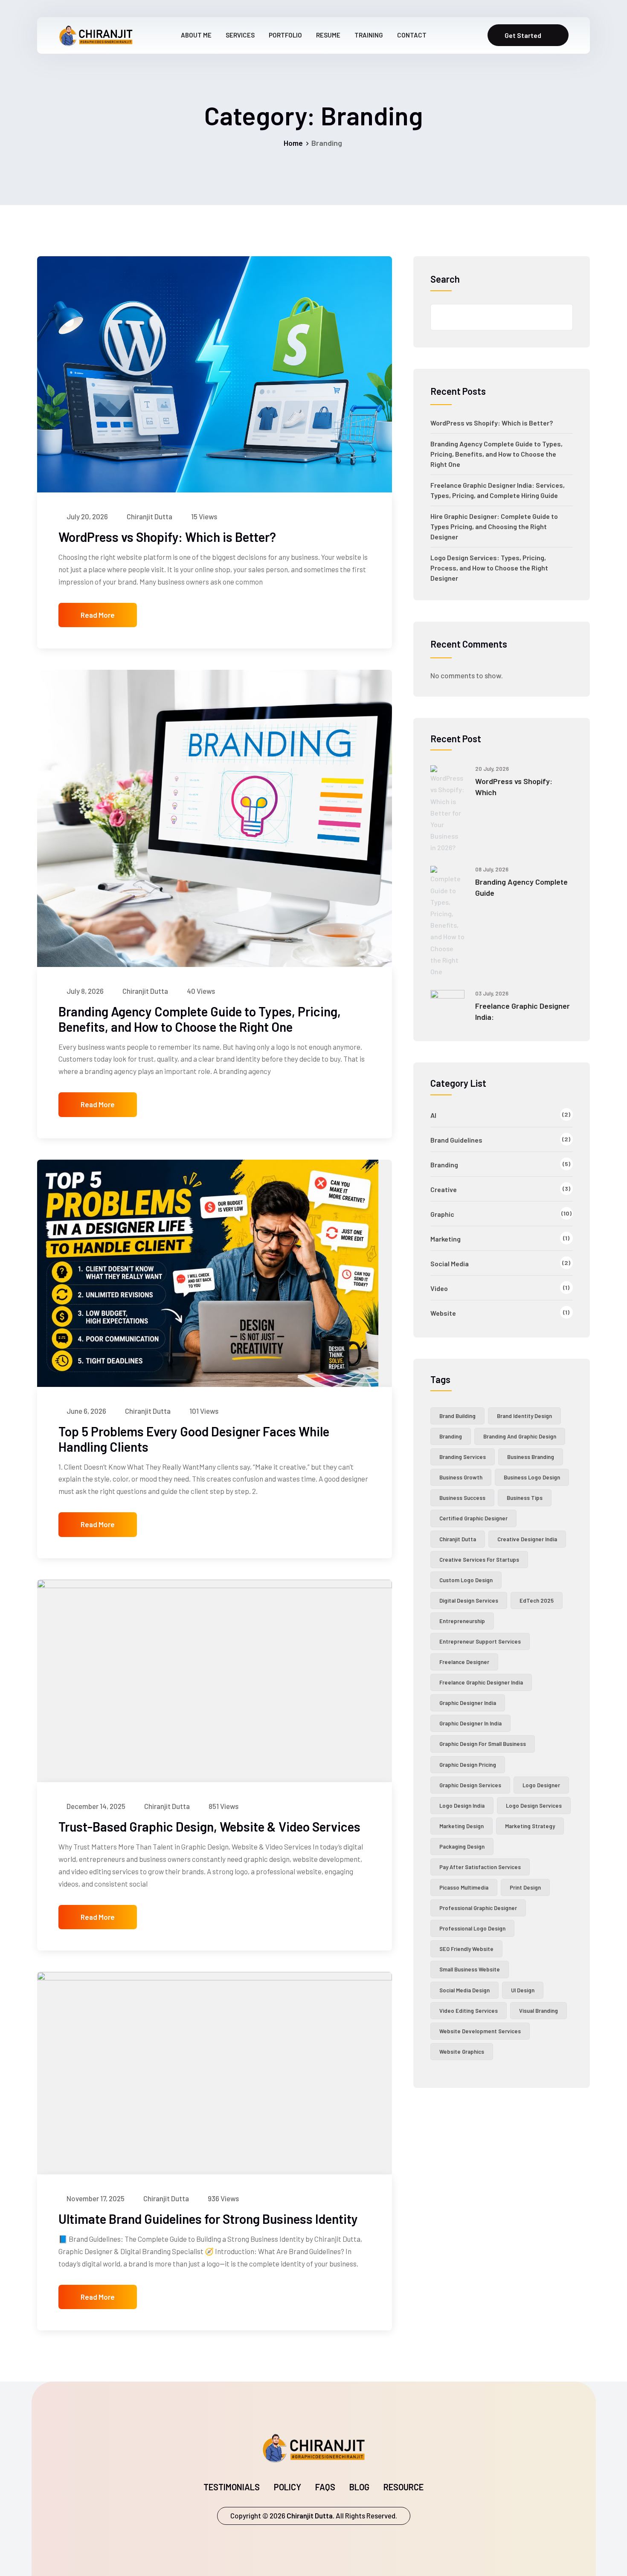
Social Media (450, 1263)
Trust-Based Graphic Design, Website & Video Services (209, 1826)
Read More (98, 615)
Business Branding (531, 1457)
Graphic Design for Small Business (483, 1744)
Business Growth (461, 1477)
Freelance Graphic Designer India (481, 1682)
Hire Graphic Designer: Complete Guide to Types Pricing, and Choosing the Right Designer (494, 526)
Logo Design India (462, 1806)
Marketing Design (462, 1826)
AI (433, 1115)
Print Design (525, 1887)
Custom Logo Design (466, 1580)
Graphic (442, 1214)
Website (443, 1313)
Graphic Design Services (470, 1785)
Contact (412, 35)
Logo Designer (541, 1785)
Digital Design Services (469, 1601)
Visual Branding (538, 2011)
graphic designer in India (470, 1723)
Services (240, 35)
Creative (444, 1189)
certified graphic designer (473, 1518)
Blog (359, 2487)
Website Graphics (462, 2052)
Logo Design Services (534, 1806)
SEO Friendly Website (466, 1949)
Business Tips (525, 1498)
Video (439, 1288)
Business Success (462, 1498)
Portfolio (285, 35)
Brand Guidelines (456, 1140)
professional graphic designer (478, 1908)
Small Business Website (470, 1969)
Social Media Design (464, 1990)
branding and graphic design (520, 1436)
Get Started (523, 35)
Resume (328, 35)
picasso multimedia (464, 1887)
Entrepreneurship (462, 1621)
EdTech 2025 (537, 1601)
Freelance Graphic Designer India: (522, 1011)
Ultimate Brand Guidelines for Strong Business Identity (208, 2219)
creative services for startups (479, 1560)
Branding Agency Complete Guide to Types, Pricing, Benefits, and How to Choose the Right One (200, 1019)
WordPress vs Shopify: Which (514, 787)
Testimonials (232, 2487)
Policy (287, 2487)
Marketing (446, 1239)
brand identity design (524, 1416)
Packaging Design (462, 1847)
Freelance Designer (464, 1662)
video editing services (469, 2011)
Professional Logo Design (472, 1928)
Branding (444, 1165)
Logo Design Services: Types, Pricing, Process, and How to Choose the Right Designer (489, 568)
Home (293, 143)
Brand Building (457, 1416)
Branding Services (463, 1457)
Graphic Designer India (468, 1703)
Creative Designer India (527, 1539)
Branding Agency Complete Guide (521, 887)
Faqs (325, 2487)
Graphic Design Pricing (468, 1765)
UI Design (523, 1990)
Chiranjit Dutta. (310, 2515)
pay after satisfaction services (480, 1867)
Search (445, 279)
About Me (196, 35)
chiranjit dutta (458, 1539)
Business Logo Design (532, 1477)
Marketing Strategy (530, 1826)
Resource (403, 2487)
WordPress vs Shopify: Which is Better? (167, 537)
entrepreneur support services (480, 1641)
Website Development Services (480, 2031)
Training (369, 35)
